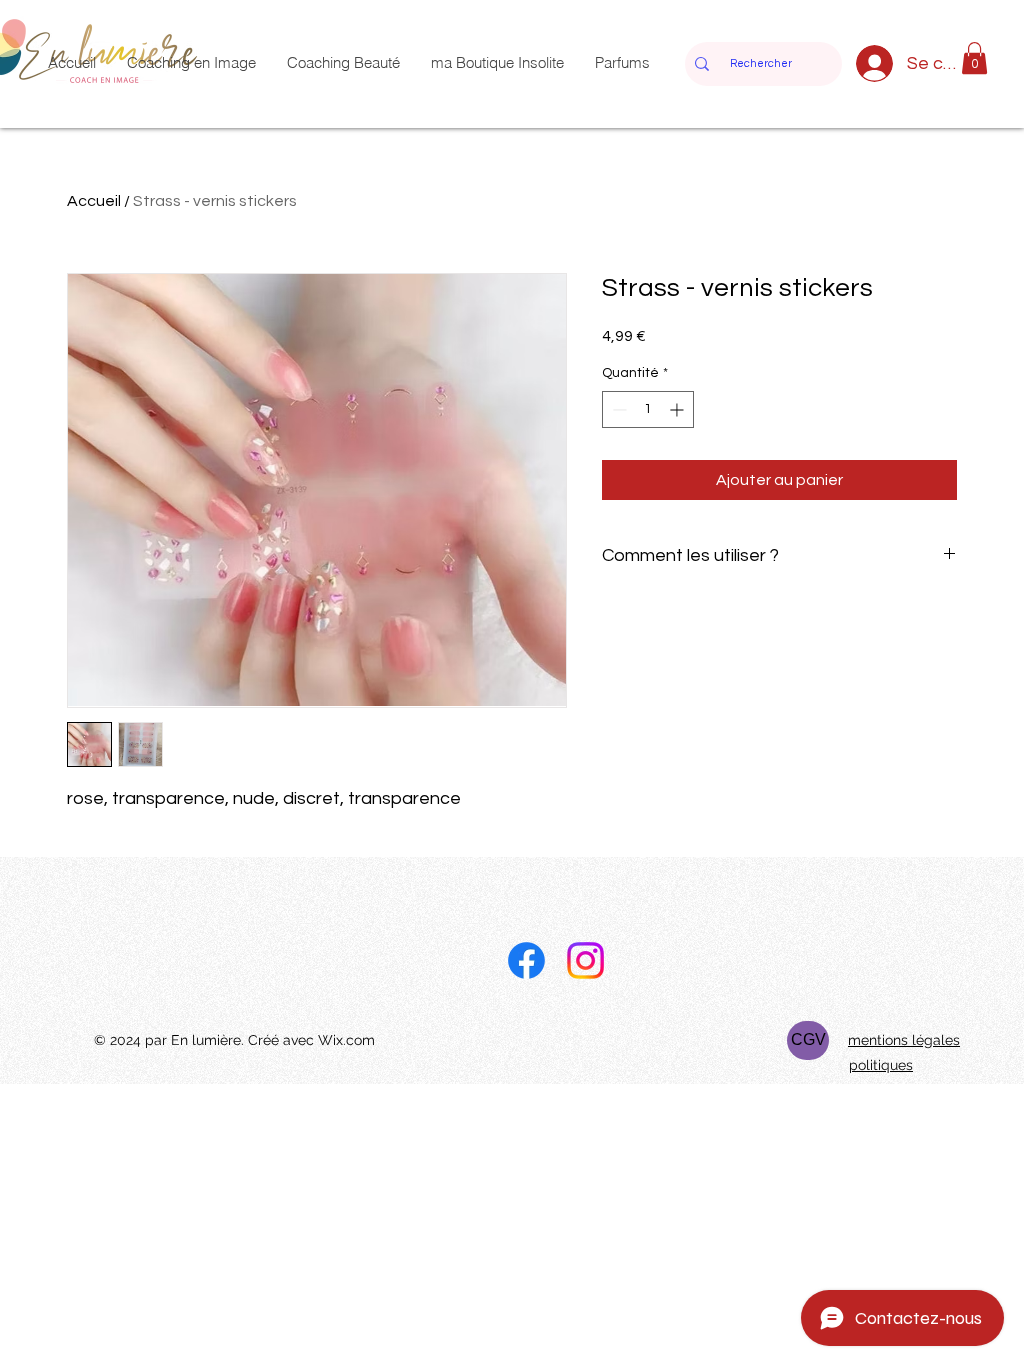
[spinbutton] (648, 409)
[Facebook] (526, 960)
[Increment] (678, 409)
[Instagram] (585, 960)
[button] (974, 58)
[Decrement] (617, 409)
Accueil (94, 201)
